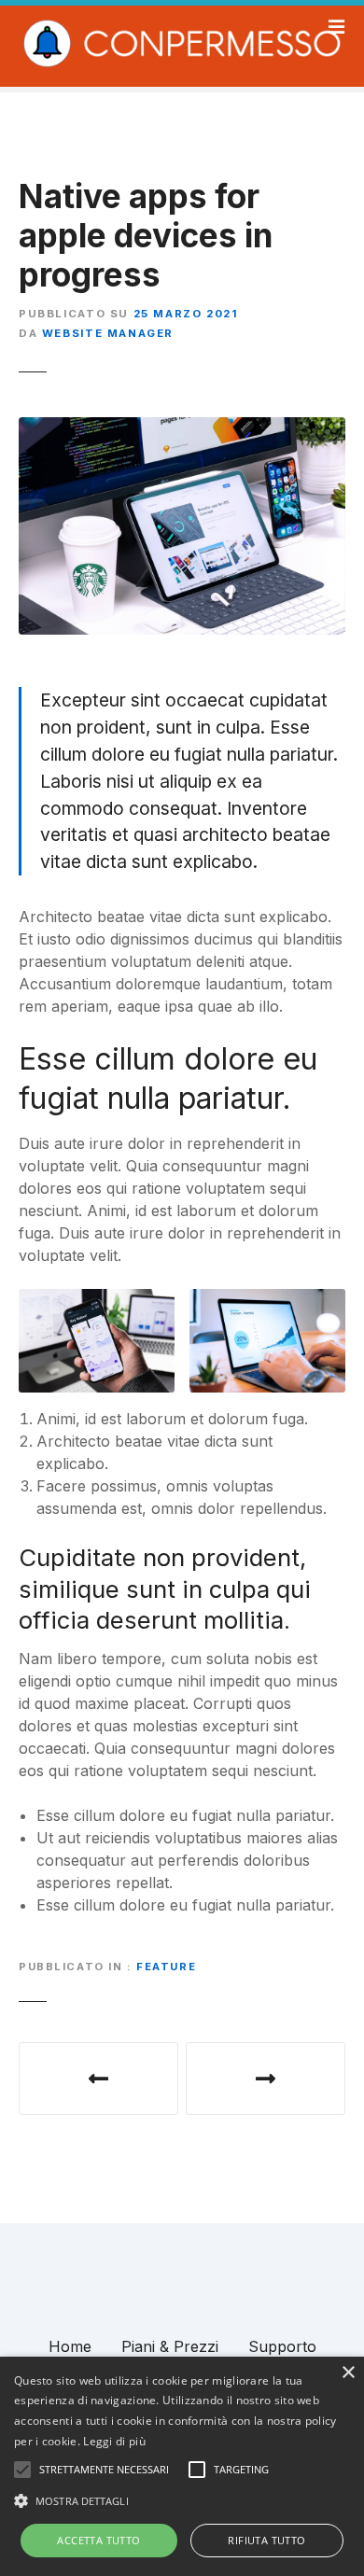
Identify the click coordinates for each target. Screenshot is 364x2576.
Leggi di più (114, 2441)
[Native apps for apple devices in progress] (182, 428)
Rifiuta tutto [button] (266, 2540)
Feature (166, 1967)
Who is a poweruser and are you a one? (98, 2079)
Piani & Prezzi (170, 2346)
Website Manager (108, 333)
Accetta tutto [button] (98, 2540)
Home (70, 2346)
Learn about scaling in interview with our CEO (266, 2079)
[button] (182, 2500)
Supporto (282, 2346)
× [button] (348, 2373)
